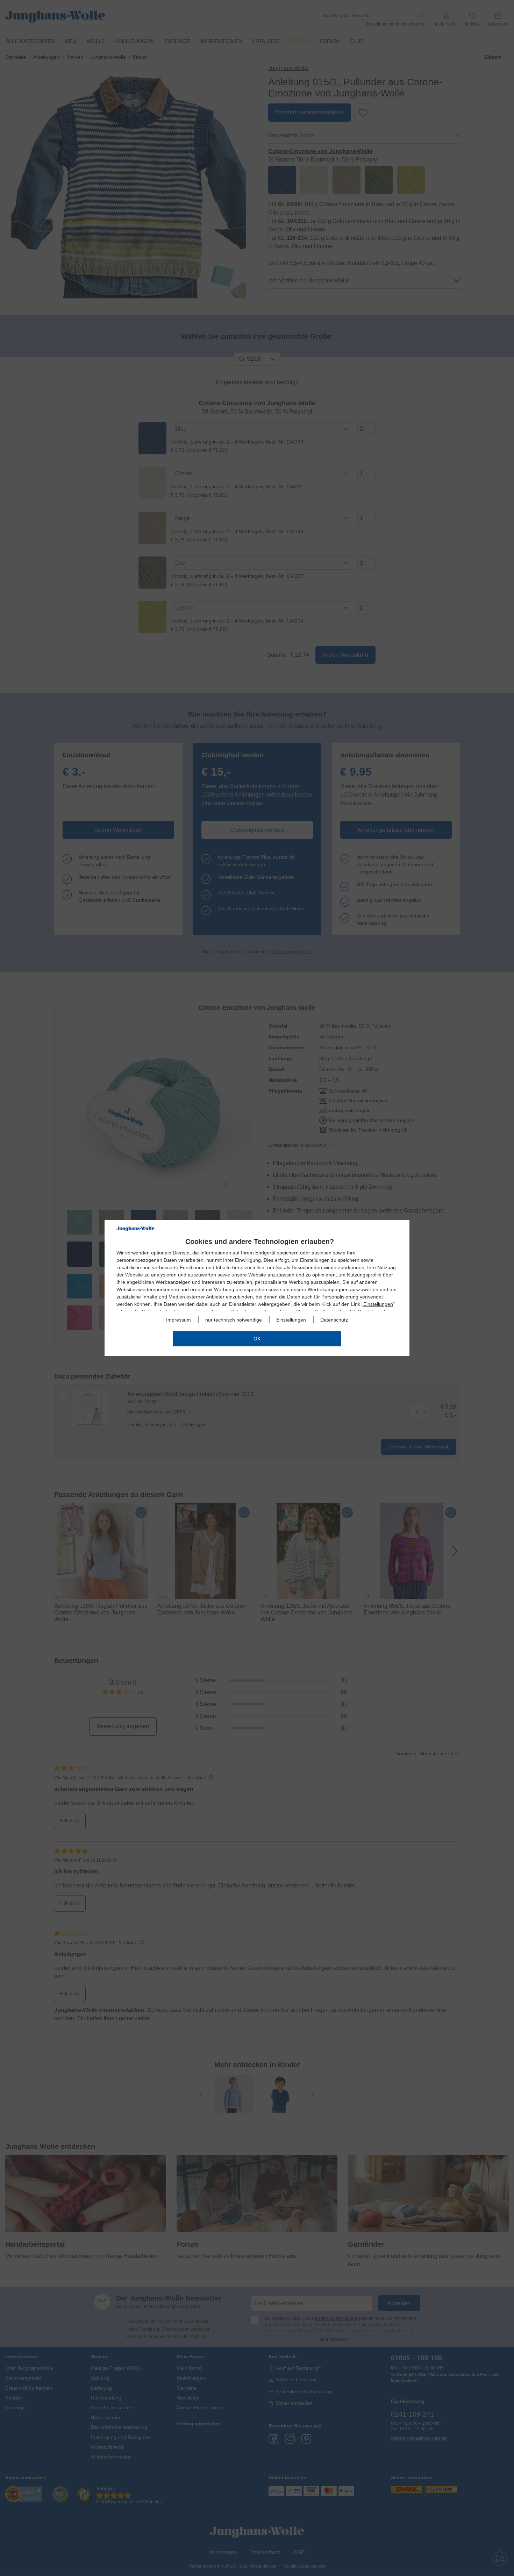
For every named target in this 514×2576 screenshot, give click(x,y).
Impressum (179, 1320)
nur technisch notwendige (234, 1320)
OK (257, 1339)
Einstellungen (378, 1304)
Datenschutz (334, 1320)
